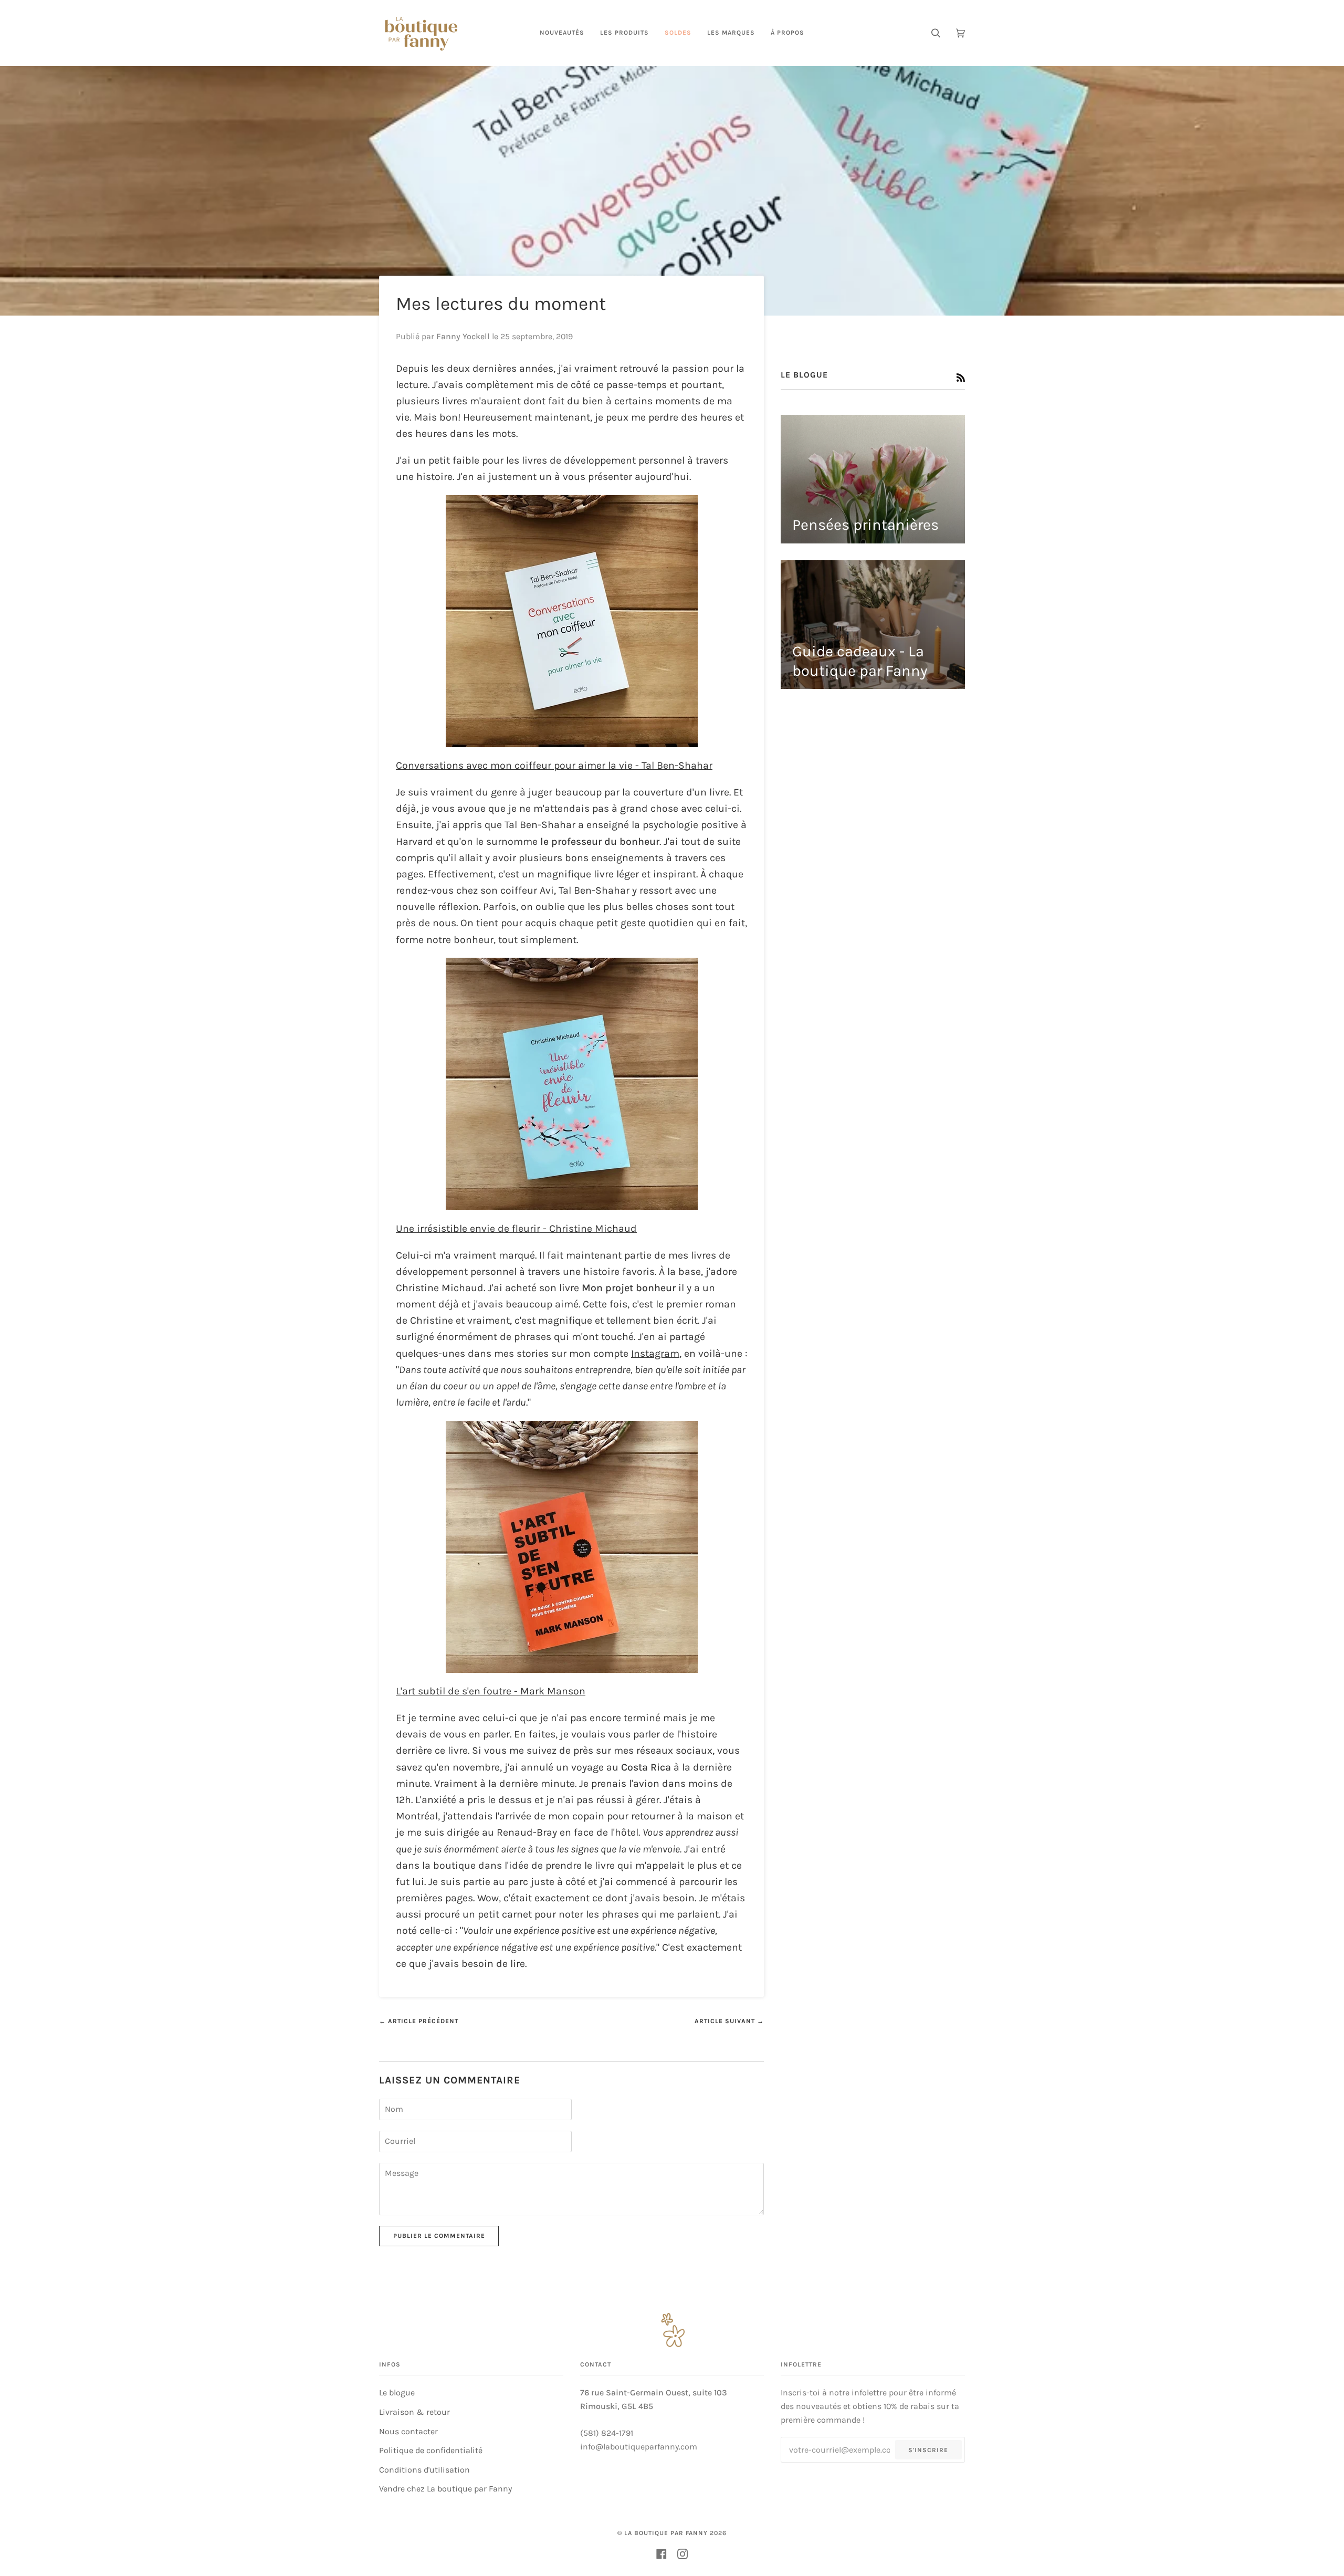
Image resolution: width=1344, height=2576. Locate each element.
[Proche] (1312, 2473)
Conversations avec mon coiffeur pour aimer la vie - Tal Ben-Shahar (554, 765)
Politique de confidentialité (431, 2450)
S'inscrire (928, 2450)
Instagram (655, 1353)
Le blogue (397, 2392)
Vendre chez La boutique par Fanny (445, 2489)
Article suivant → (729, 2021)
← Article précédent (419, 2021)
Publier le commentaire (439, 2236)
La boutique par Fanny (666, 2533)
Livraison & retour (414, 2412)
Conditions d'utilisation (424, 2470)
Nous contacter (408, 2431)
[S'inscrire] (1296, 2532)
